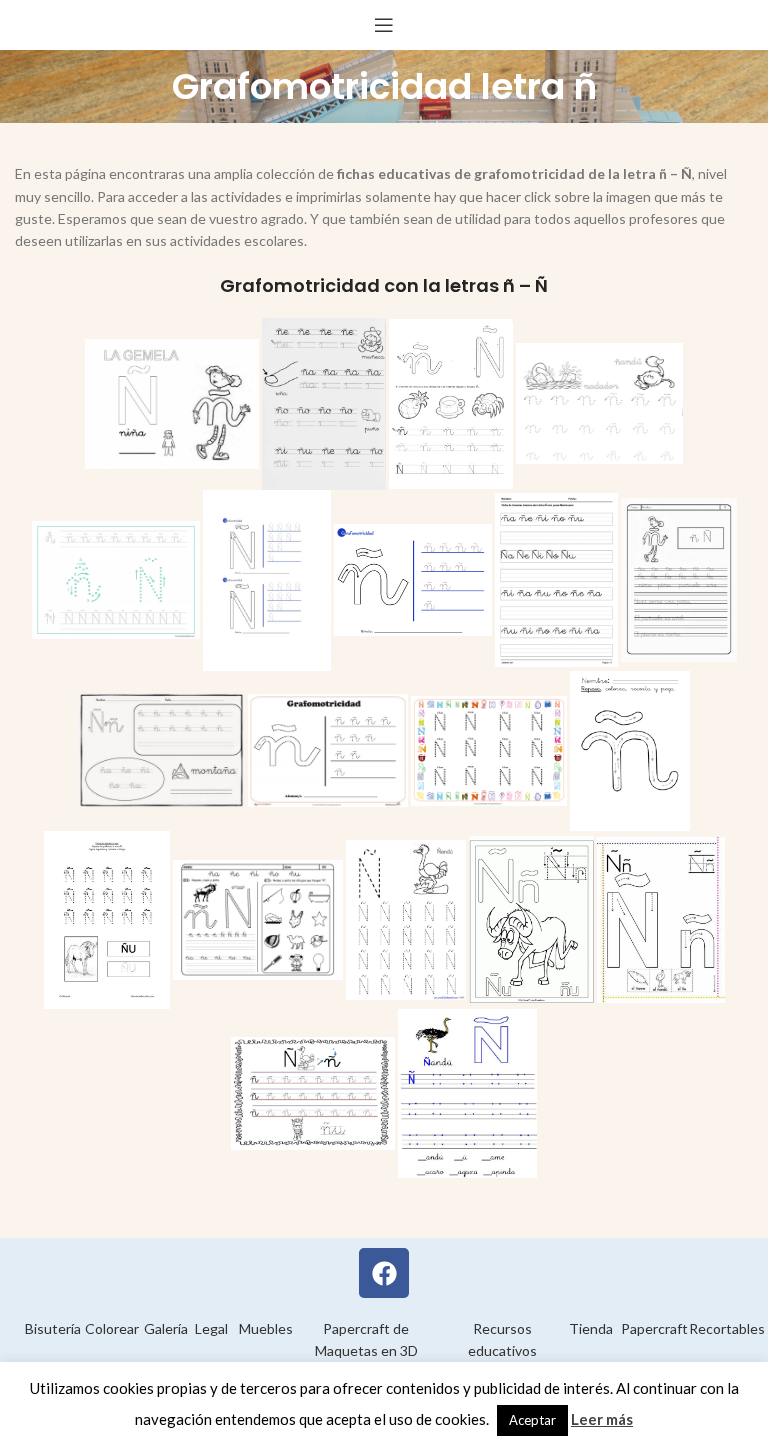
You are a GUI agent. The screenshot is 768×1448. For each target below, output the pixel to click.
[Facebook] (384, 1273)
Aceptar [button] (532, 1420)
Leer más (602, 1419)
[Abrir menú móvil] (384, 25)
